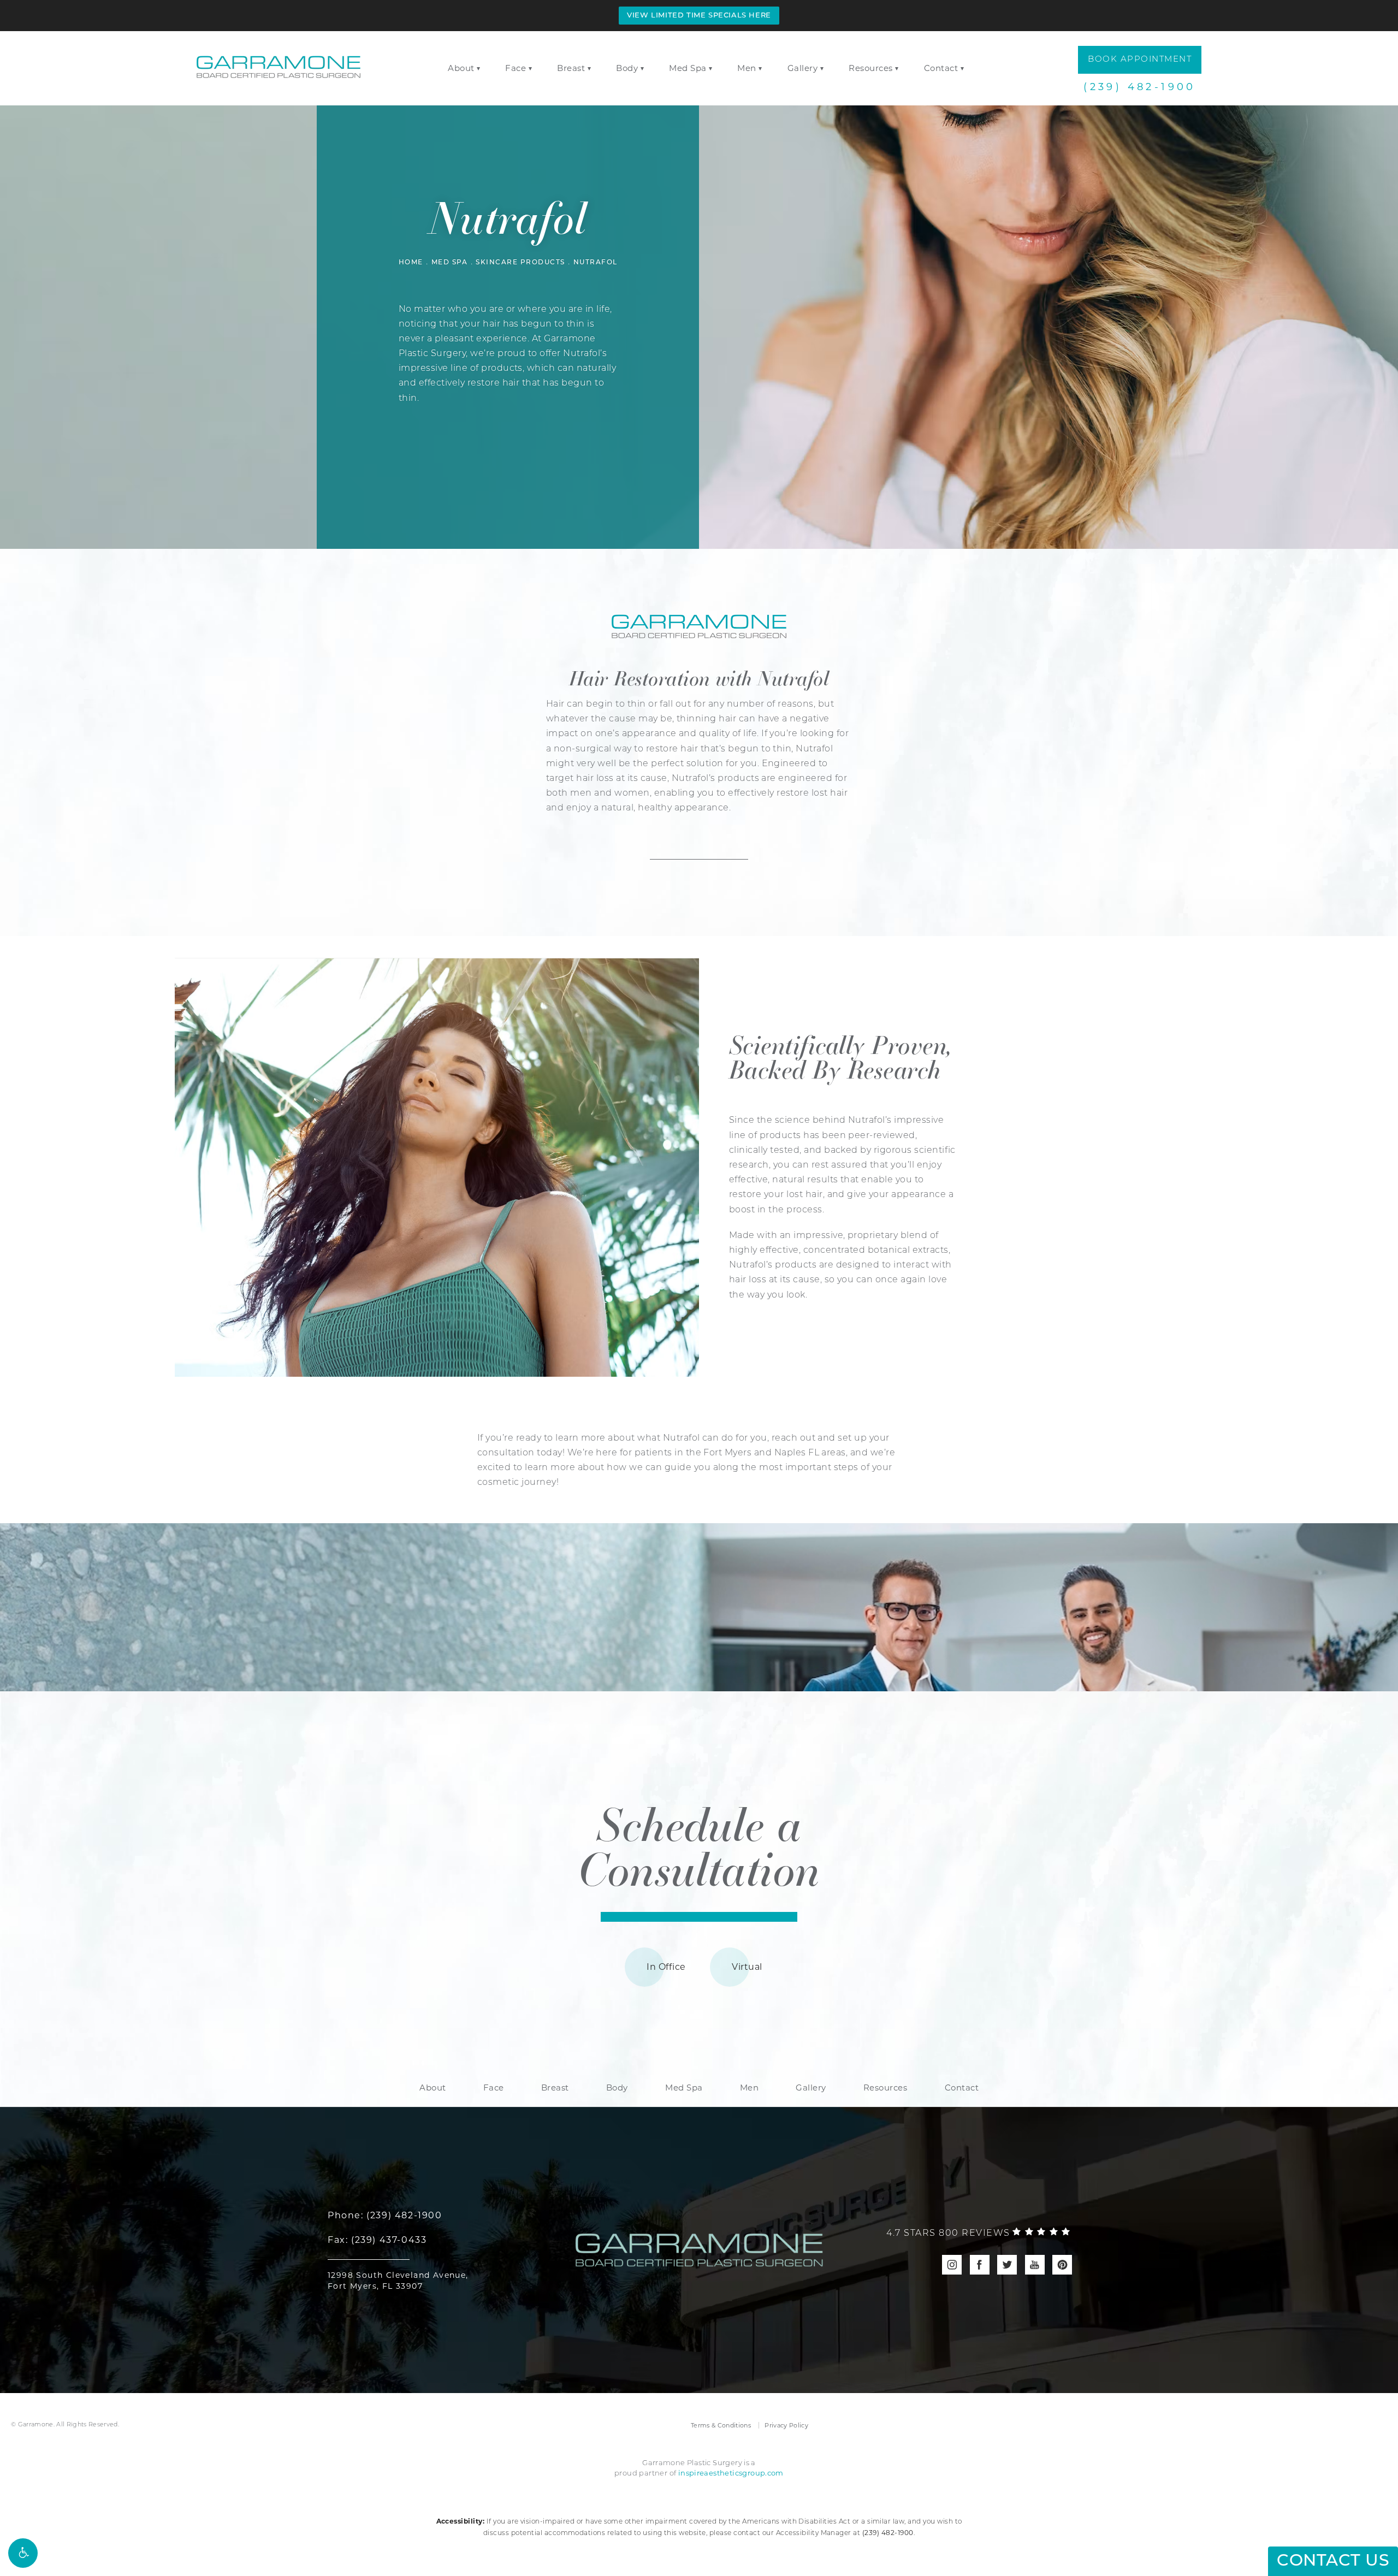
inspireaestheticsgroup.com (731, 2473)
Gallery (803, 68)
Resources (871, 68)
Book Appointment (1140, 60)
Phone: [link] (385, 2215)
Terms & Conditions (721, 2425)
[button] (23, 2553)
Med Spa (688, 68)
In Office (666, 1967)
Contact (941, 68)
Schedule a (699, 1845)
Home (411, 263)
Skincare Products (520, 263)
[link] (978, 2234)
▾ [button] (479, 69)
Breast (571, 68)
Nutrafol (596, 263)
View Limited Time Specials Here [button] (699, 16)
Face (516, 68)
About (461, 68)
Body (627, 68)
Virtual (747, 1967)
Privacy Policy (786, 2425)
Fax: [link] (377, 2240)
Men (747, 68)
